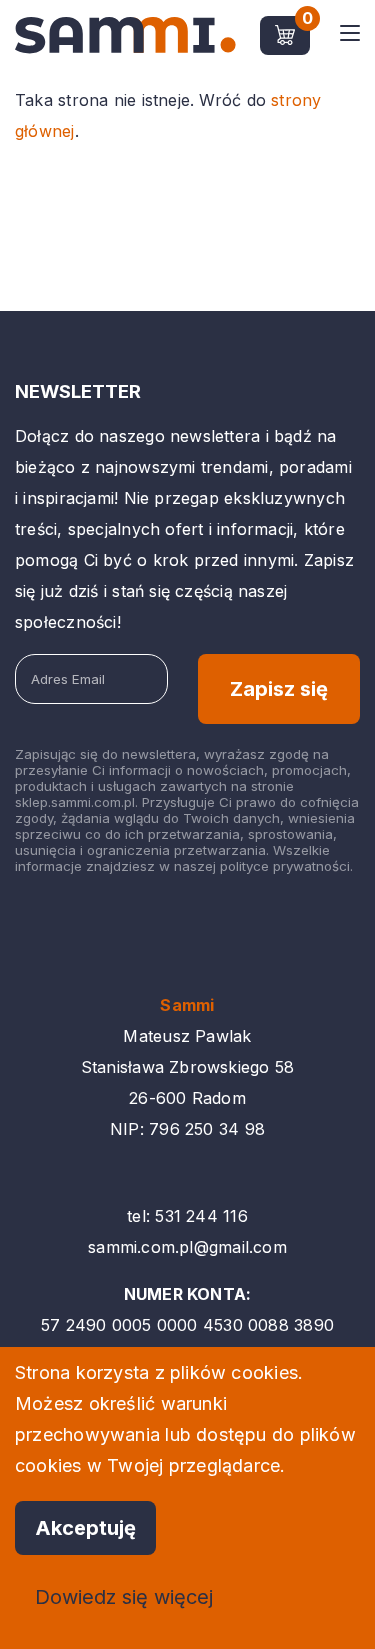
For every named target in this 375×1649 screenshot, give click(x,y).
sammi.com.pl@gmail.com (187, 1247)
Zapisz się (279, 689)
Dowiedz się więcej (124, 1597)
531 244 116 (201, 1216)
